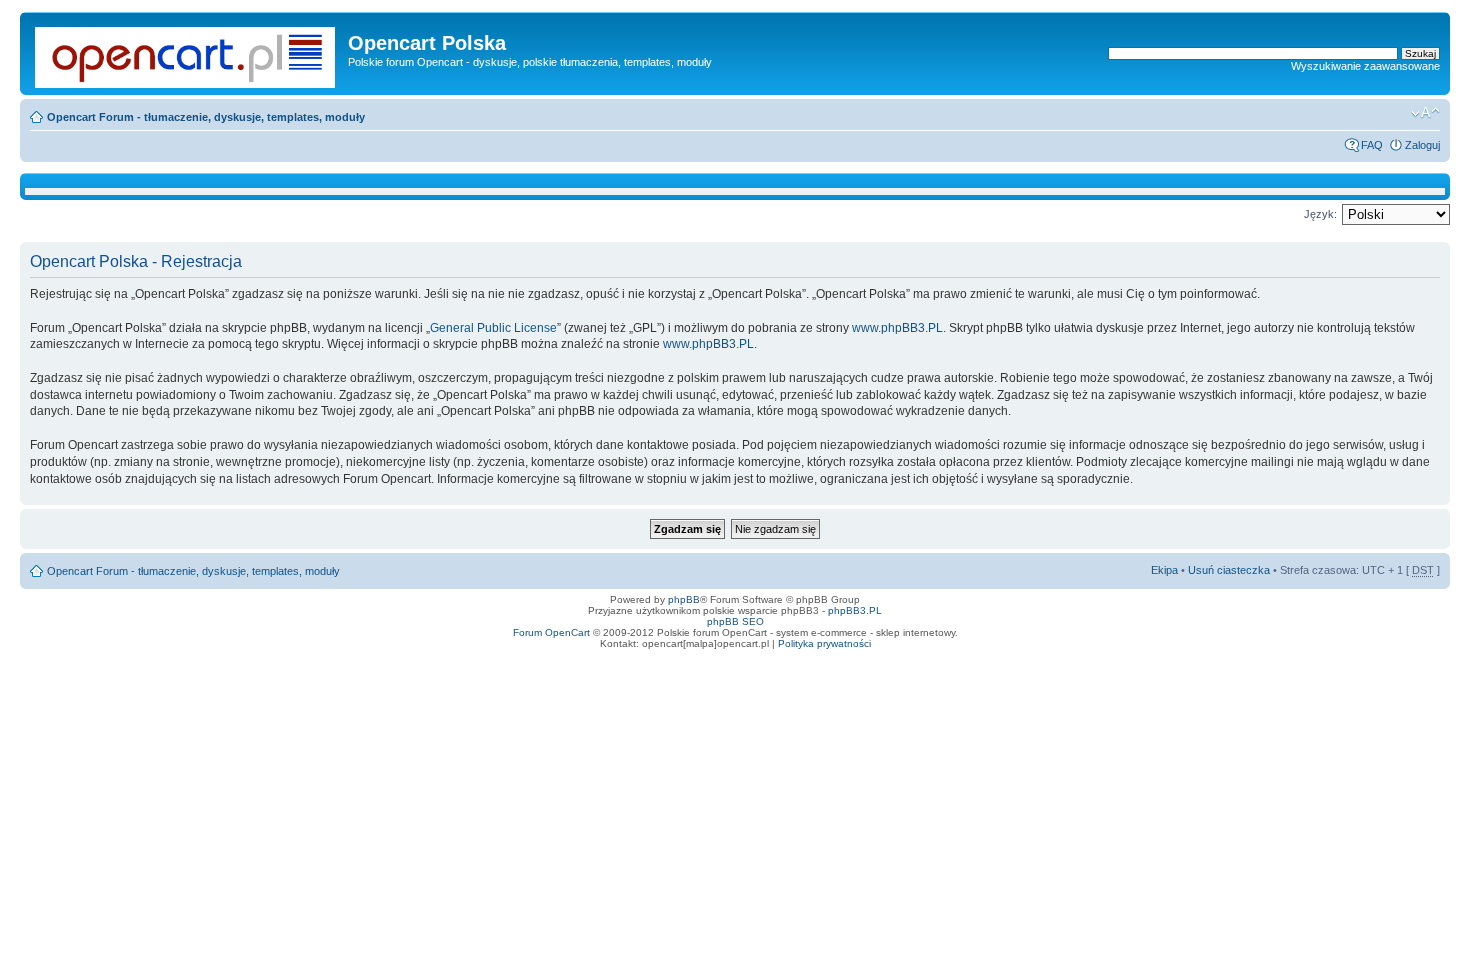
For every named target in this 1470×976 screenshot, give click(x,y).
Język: (1320, 214)
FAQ (1372, 145)
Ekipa (1164, 570)
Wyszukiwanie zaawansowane (1365, 66)
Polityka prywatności (824, 643)
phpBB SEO (735, 621)
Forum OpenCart (551, 632)
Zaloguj (1422, 145)
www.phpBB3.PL (897, 328)
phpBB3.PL (855, 610)
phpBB (684, 599)
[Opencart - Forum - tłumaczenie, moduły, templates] (186, 53)
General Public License (493, 328)
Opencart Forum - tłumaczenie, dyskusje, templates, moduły (206, 117)
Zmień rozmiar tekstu (1425, 113)
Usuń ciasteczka (1229, 570)
